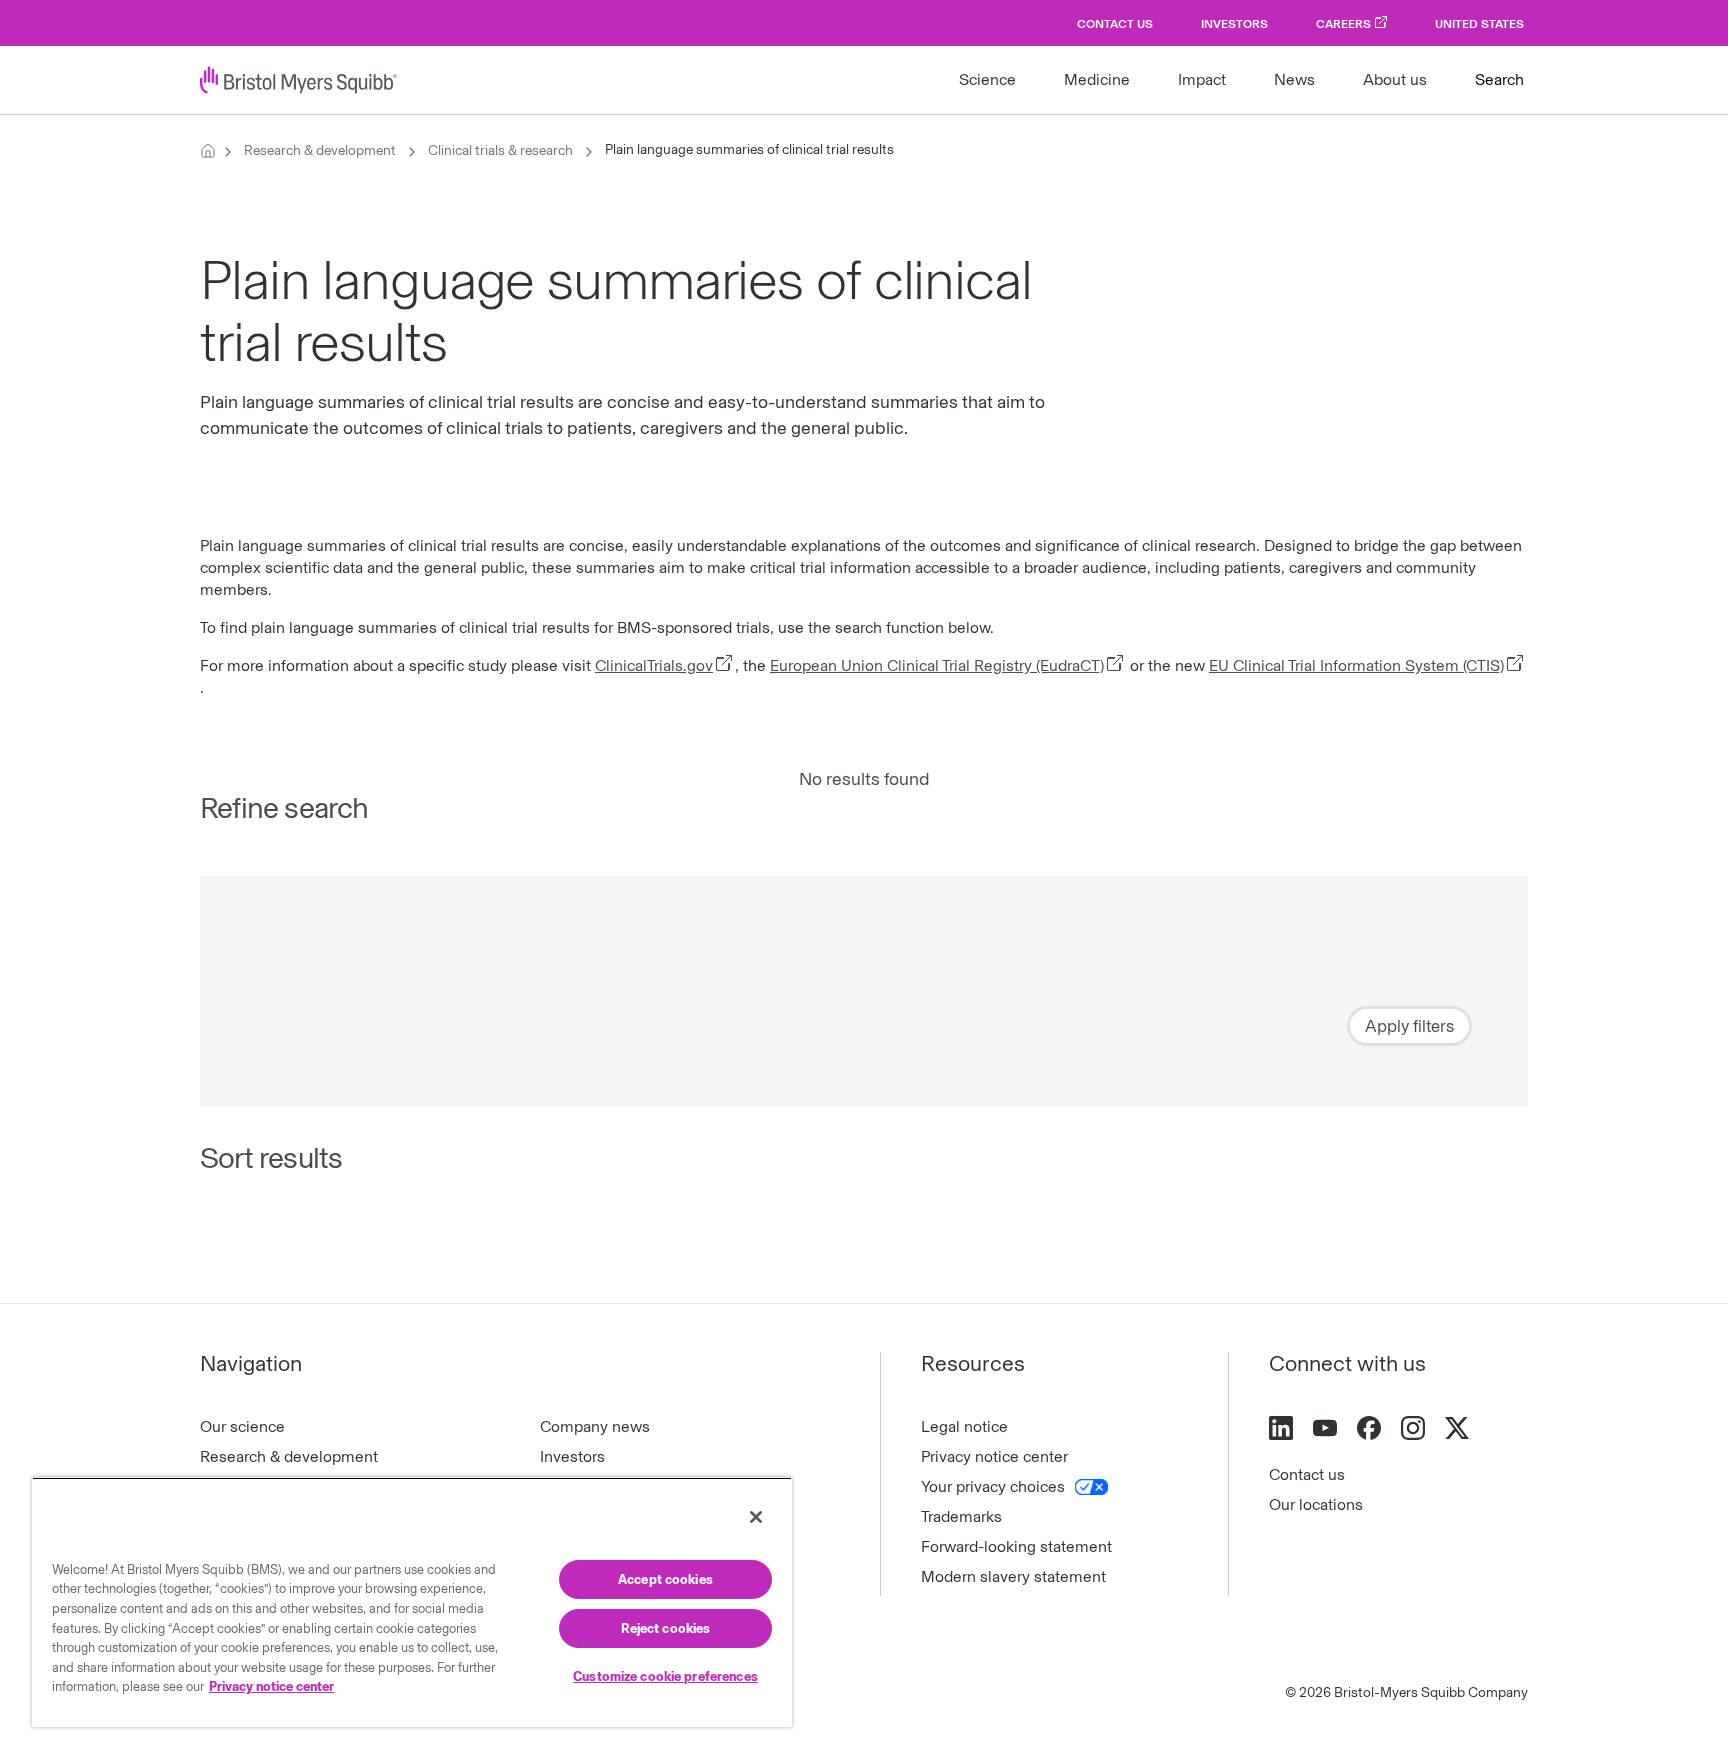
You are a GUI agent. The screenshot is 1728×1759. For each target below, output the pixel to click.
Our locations (1316, 1504)
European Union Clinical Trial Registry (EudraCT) (937, 665)
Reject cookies (666, 1628)
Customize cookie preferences (665, 1676)
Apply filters (1409, 1026)
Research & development (320, 150)
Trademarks (961, 1516)
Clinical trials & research (500, 150)
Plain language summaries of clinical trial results (749, 149)
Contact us (1307, 1474)
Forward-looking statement (1016, 1546)
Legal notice (964, 1426)
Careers (1343, 24)
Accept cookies (665, 1579)
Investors (1234, 24)
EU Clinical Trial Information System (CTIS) (1356, 665)
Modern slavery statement (1013, 1576)
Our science (242, 1426)
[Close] (756, 1517)
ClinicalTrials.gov (654, 665)
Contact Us (1115, 24)
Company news (595, 1426)
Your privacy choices (993, 1486)
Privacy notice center (994, 1456)
